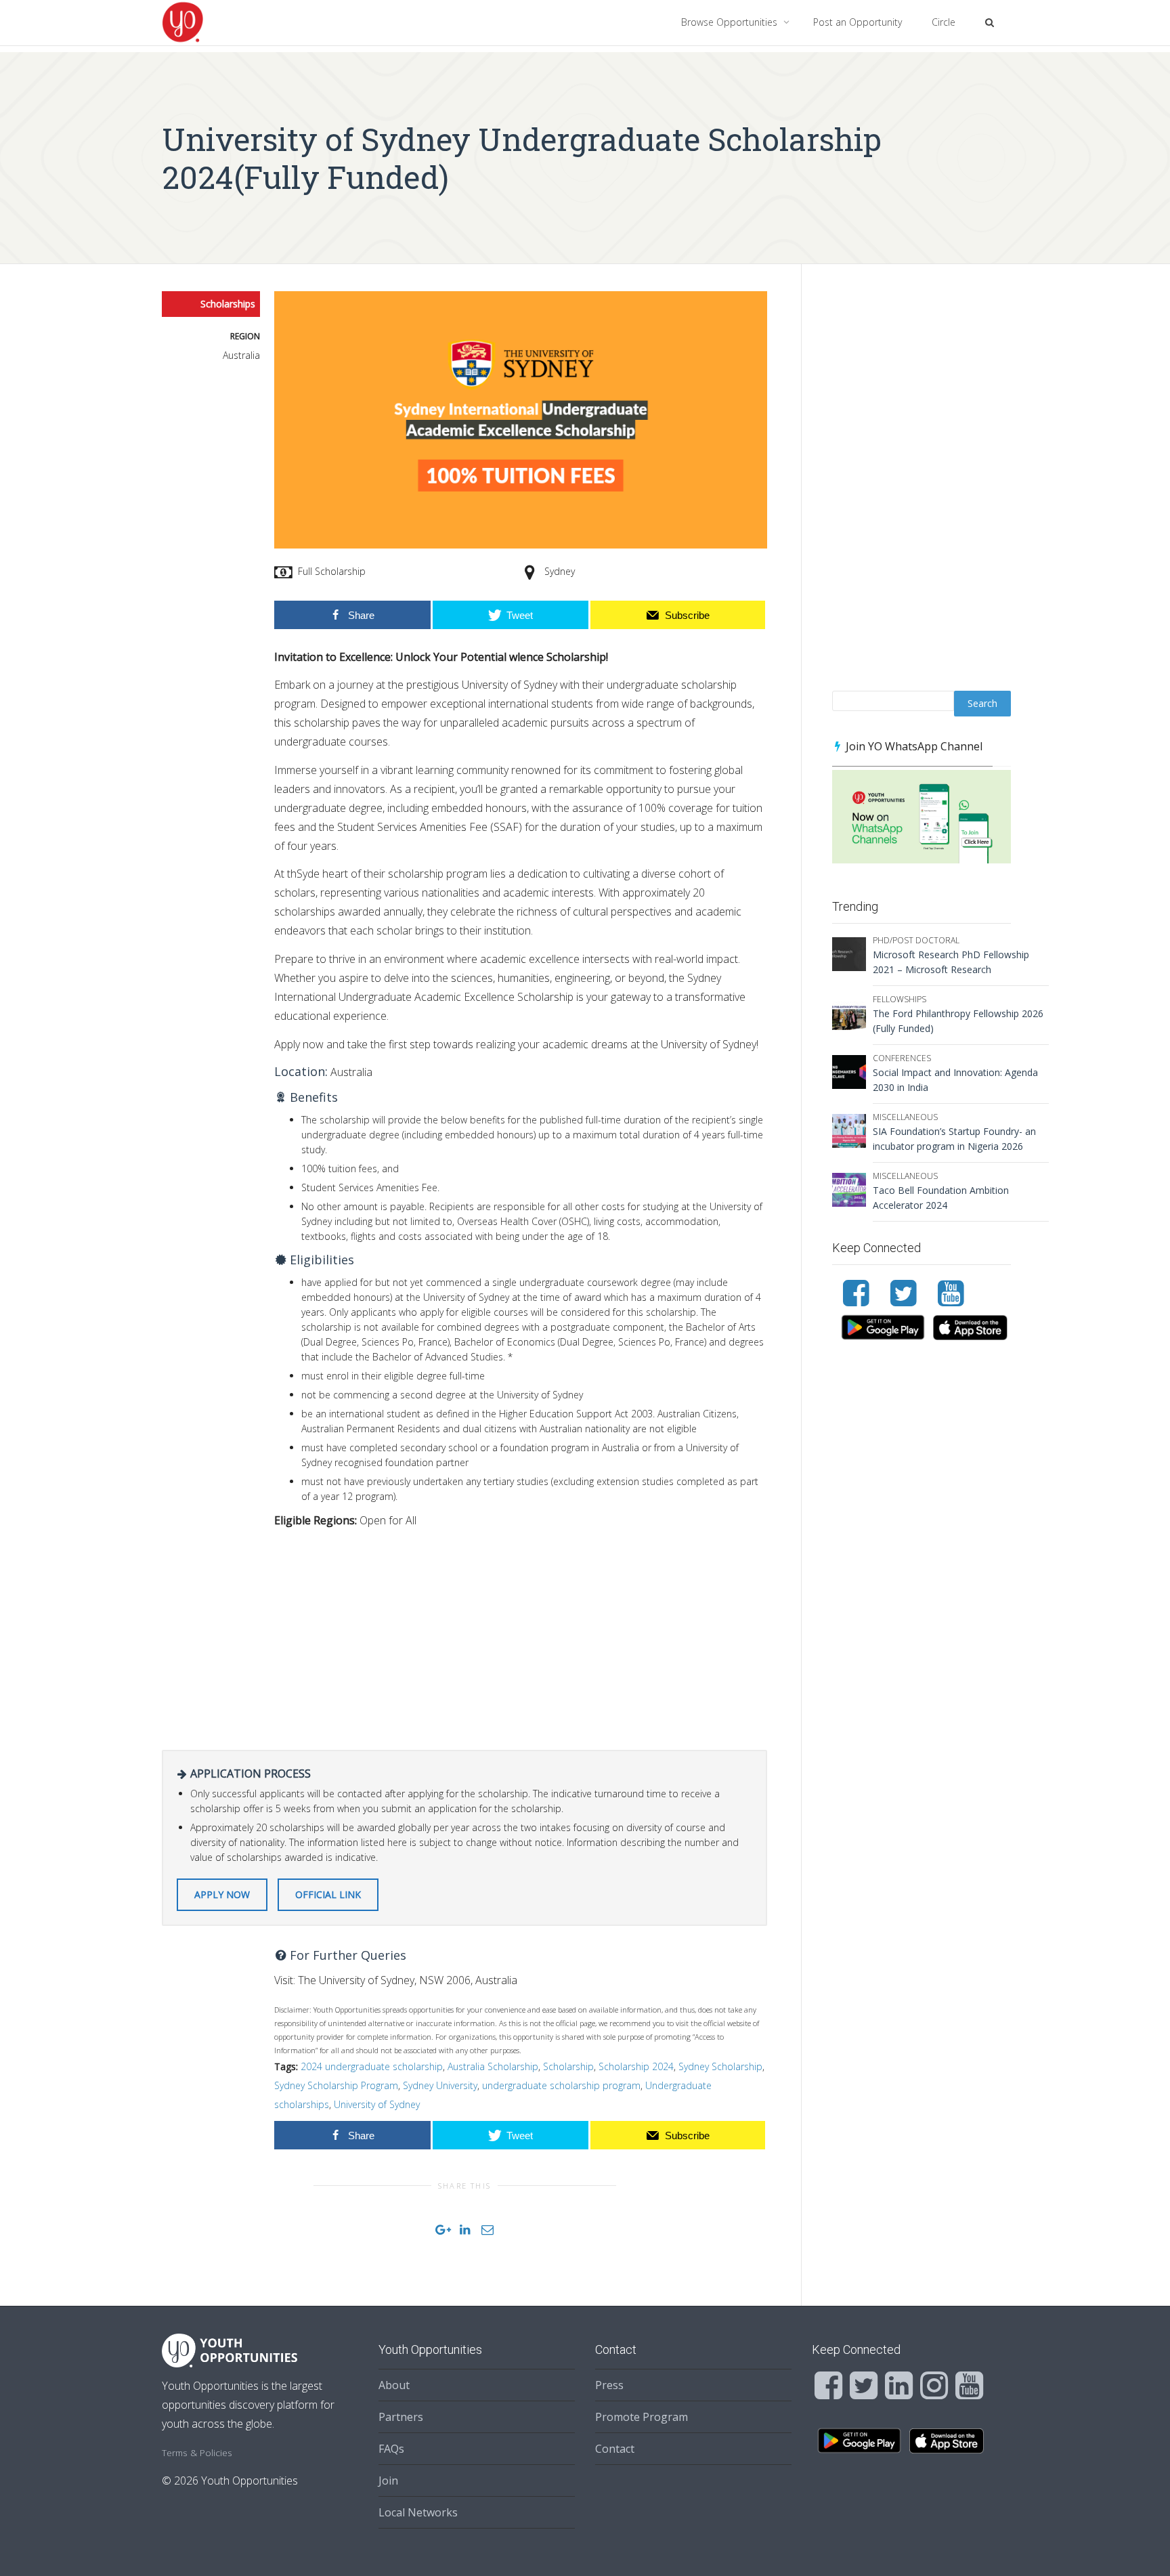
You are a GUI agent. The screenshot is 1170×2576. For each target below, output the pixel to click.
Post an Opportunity (858, 22)
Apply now (222, 1894)
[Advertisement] (521, 1635)
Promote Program (642, 2417)
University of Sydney (377, 2104)
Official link (328, 1894)
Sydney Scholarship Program (336, 2085)
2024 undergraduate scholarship (372, 2066)
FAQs (391, 2449)
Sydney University (440, 2085)
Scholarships (228, 304)
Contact (615, 2449)
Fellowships (900, 999)
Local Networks (418, 2512)
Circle (944, 22)
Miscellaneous (905, 1117)
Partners (401, 2417)
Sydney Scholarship (720, 2066)
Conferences (902, 1058)
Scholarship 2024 (636, 2066)
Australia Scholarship (493, 2066)
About (394, 2385)
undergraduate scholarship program (561, 2085)
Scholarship (568, 2066)
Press (609, 2385)
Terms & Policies (197, 2452)
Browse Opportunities (731, 22)
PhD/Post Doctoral (916, 940)
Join (388, 2481)
